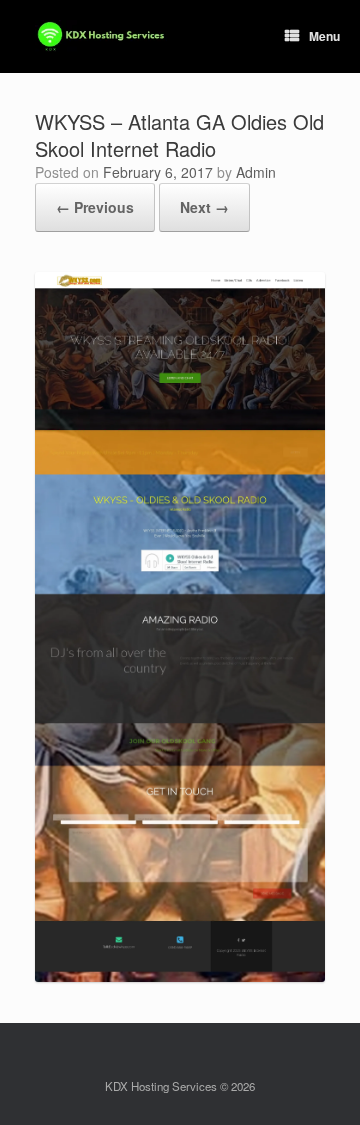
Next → (204, 207)
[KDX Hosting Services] (101, 36)
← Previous (95, 207)
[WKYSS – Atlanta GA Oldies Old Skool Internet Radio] (180, 976)
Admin (256, 172)
